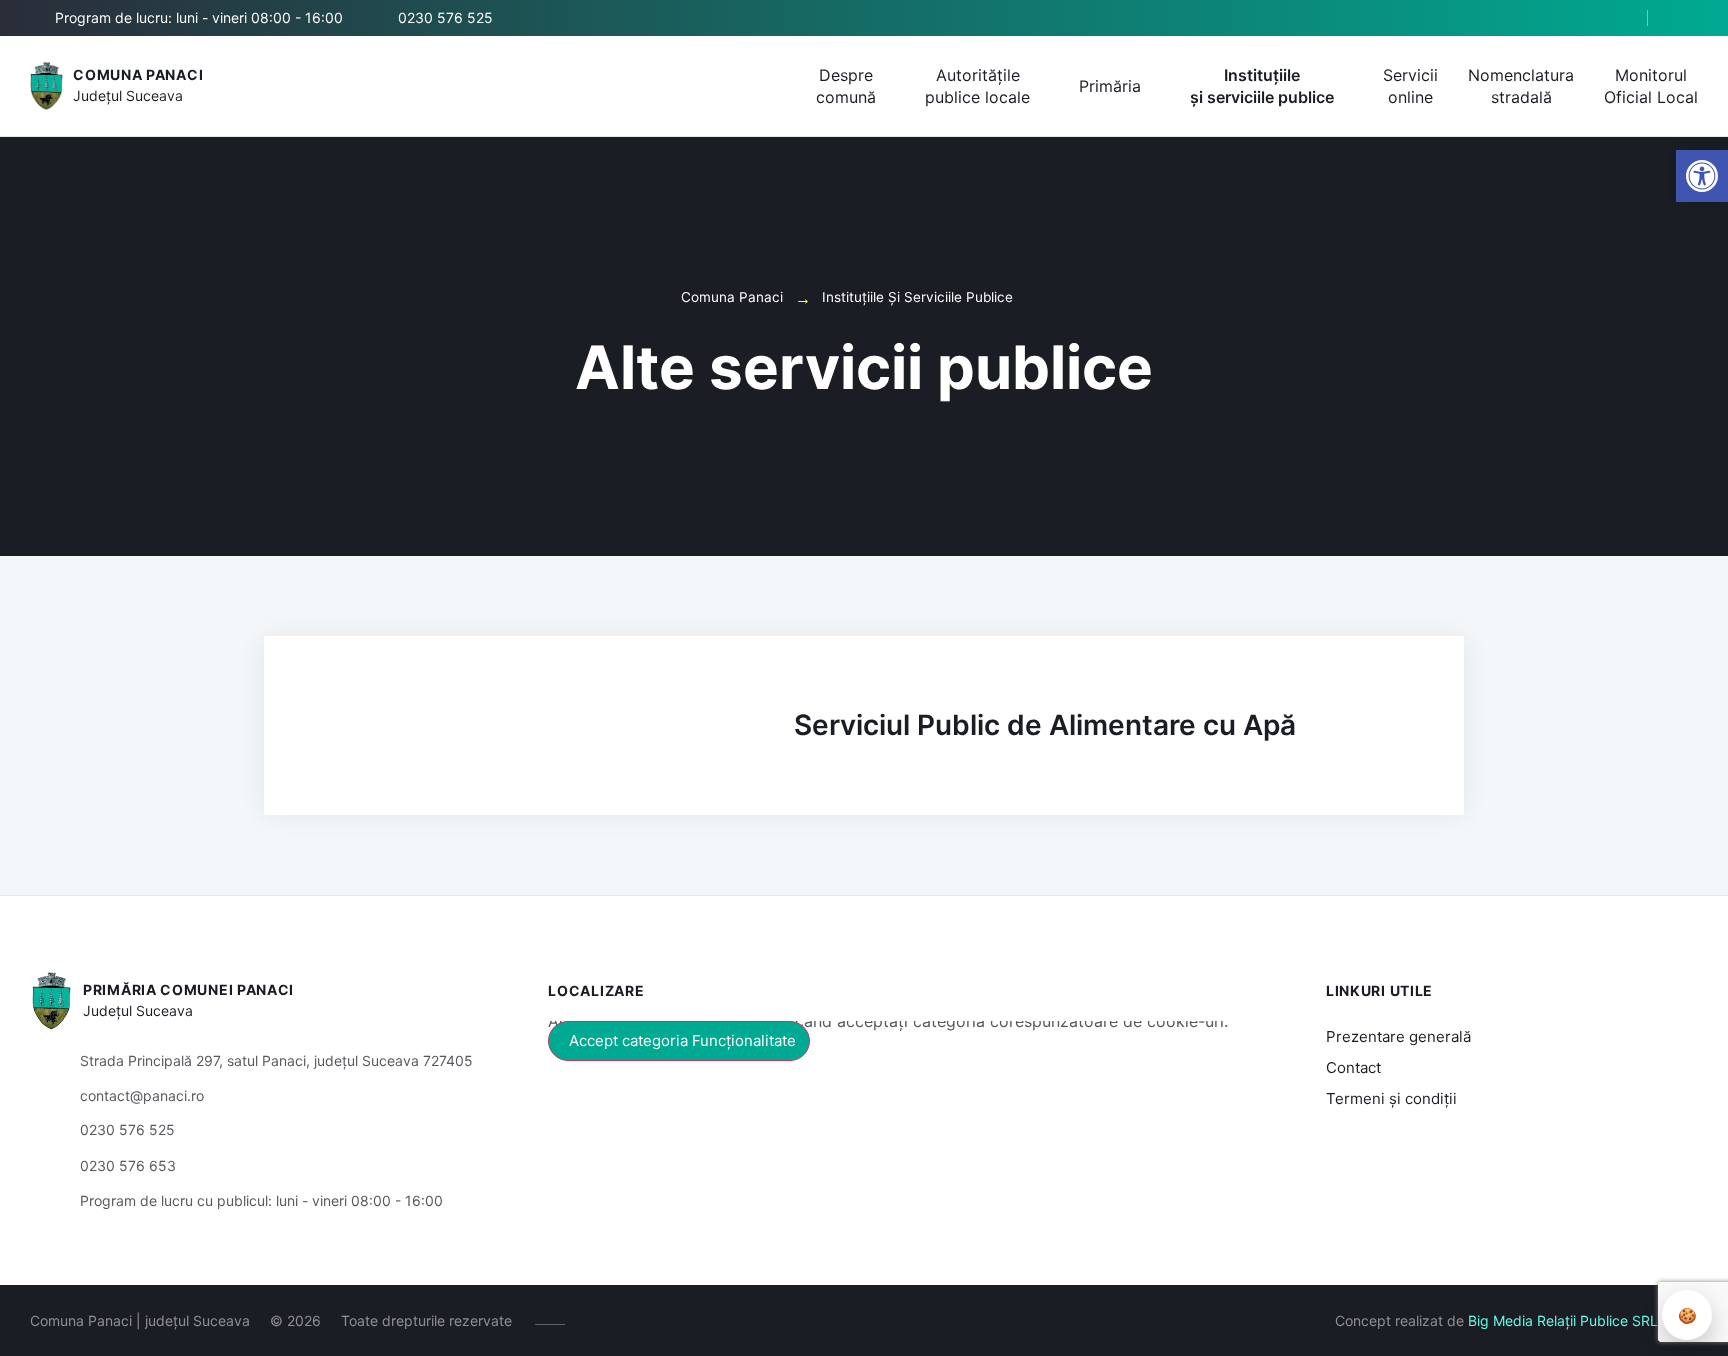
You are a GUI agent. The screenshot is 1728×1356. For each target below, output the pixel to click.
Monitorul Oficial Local (1651, 86)
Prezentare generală (1398, 1036)
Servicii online (1410, 86)
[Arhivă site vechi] (1685, 18)
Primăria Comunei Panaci (188, 989)
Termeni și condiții (1391, 1098)
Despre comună (846, 86)
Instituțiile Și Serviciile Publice (917, 297)
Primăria (1110, 86)
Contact (1353, 1067)
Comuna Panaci (138, 74)
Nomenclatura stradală (1521, 86)
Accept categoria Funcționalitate (682, 1040)
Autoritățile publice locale (977, 86)
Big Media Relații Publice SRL (1563, 1320)
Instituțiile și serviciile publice (1262, 86)
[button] (1615, 19)
